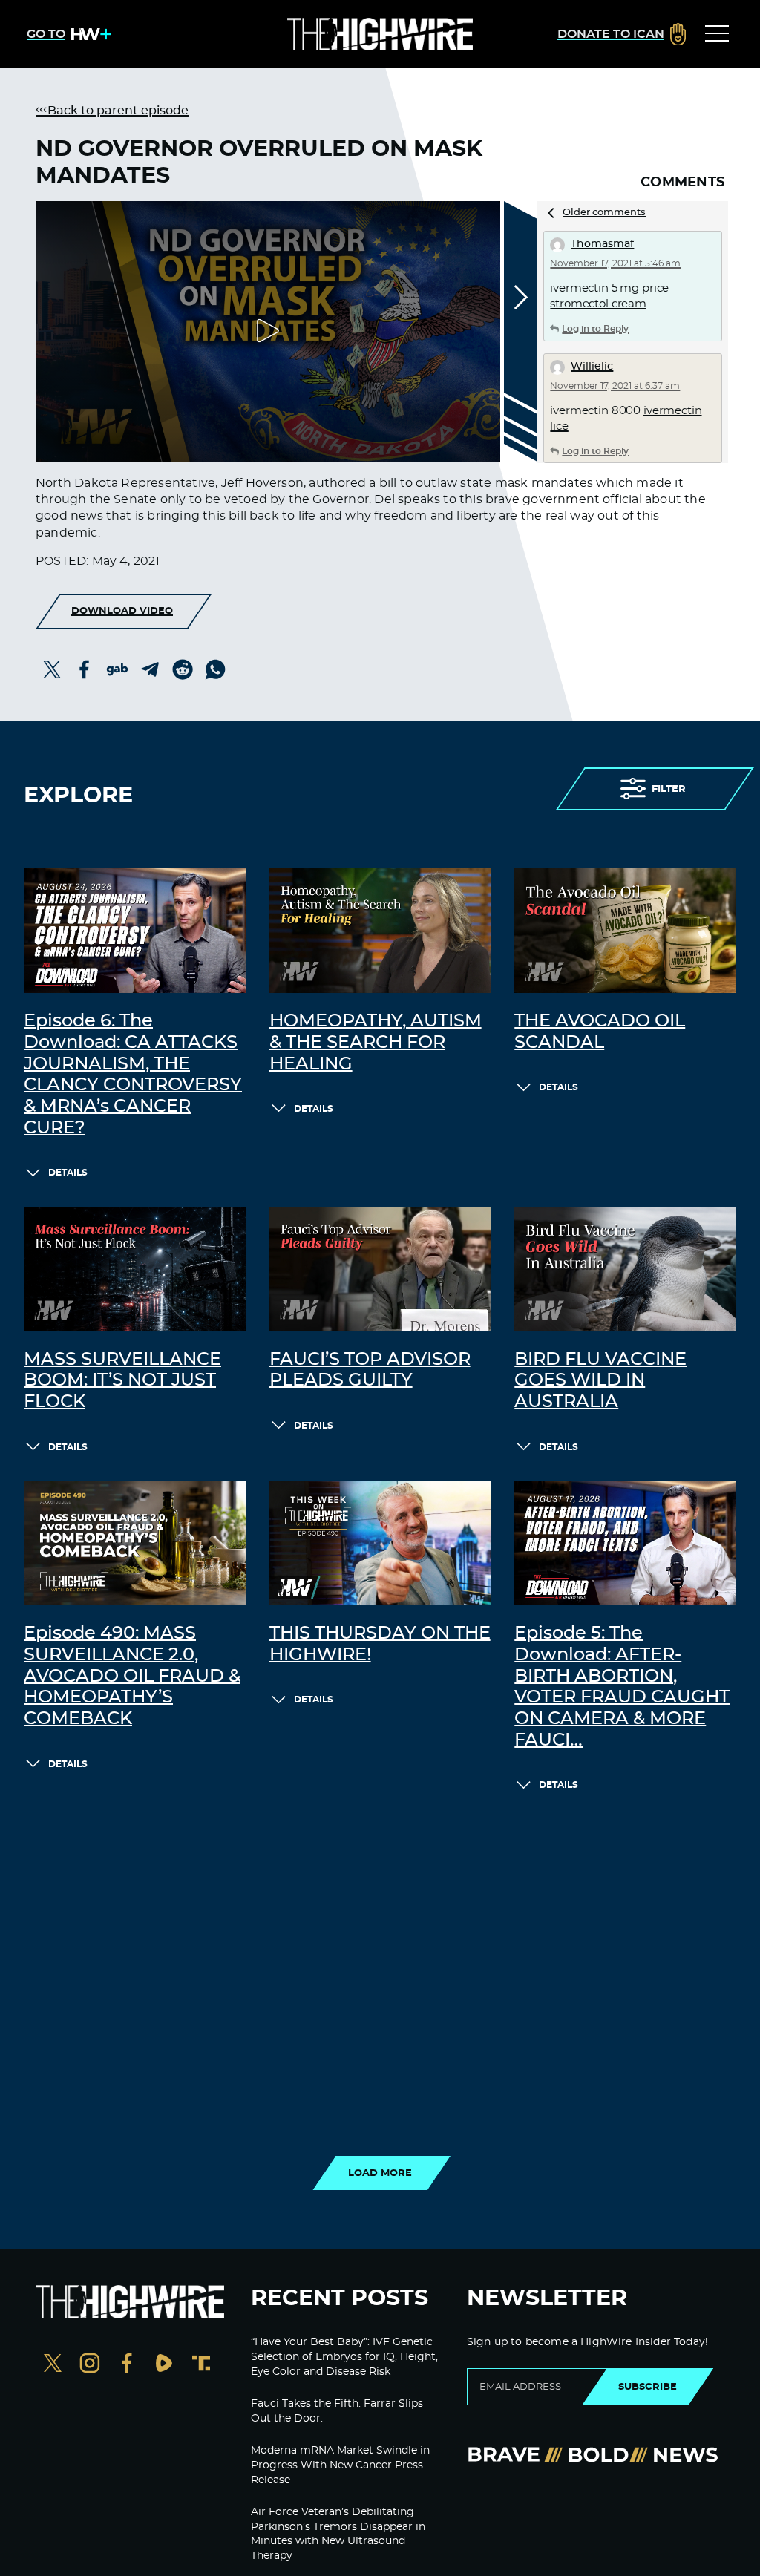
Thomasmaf (602, 244)
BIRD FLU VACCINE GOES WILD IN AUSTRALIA (600, 1381)
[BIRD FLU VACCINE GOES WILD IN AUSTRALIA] (625, 1269)
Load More (380, 2173)
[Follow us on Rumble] (164, 2365)
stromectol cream (598, 304)
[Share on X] (52, 669)
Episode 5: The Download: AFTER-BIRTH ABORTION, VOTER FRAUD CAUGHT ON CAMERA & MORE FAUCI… (622, 1687)
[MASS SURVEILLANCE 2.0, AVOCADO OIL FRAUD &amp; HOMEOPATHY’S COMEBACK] (135, 1543)
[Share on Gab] (117, 669)
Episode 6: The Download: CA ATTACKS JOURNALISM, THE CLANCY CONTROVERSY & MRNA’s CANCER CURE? (133, 1075)
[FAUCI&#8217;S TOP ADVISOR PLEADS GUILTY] (380, 1269)
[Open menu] (717, 34)
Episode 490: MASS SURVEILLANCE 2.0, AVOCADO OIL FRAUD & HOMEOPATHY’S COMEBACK (132, 1676)
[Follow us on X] (53, 2365)
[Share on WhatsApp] (215, 669)
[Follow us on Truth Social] (201, 2365)
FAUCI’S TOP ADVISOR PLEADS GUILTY (370, 1370)
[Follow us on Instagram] (90, 2365)
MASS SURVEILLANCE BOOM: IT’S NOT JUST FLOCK (122, 1381)
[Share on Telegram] (150, 669)
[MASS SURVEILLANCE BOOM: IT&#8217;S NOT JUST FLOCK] (135, 1269)
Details (68, 1173)
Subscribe (648, 2387)
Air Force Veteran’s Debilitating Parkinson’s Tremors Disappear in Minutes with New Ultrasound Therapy (338, 2534)
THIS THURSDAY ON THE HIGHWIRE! (380, 1644)
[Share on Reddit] (183, 669)
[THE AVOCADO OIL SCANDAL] (625, 931)
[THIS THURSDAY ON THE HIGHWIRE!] (380, 1543)
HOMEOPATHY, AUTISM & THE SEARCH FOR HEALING (376, 1043)
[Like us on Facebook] (127, 2365)
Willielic (592, 367)
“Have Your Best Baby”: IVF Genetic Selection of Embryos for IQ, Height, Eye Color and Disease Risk (344, 2357)
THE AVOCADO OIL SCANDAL (600, 1032)
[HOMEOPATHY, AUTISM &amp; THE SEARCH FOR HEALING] (380, 931)
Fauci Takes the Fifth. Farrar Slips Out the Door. (337, 2411)
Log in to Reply (595, 329)
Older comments (604, 213)
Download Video (122, 611)
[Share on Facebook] (85, 669)
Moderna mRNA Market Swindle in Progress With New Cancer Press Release (340, 2465)
